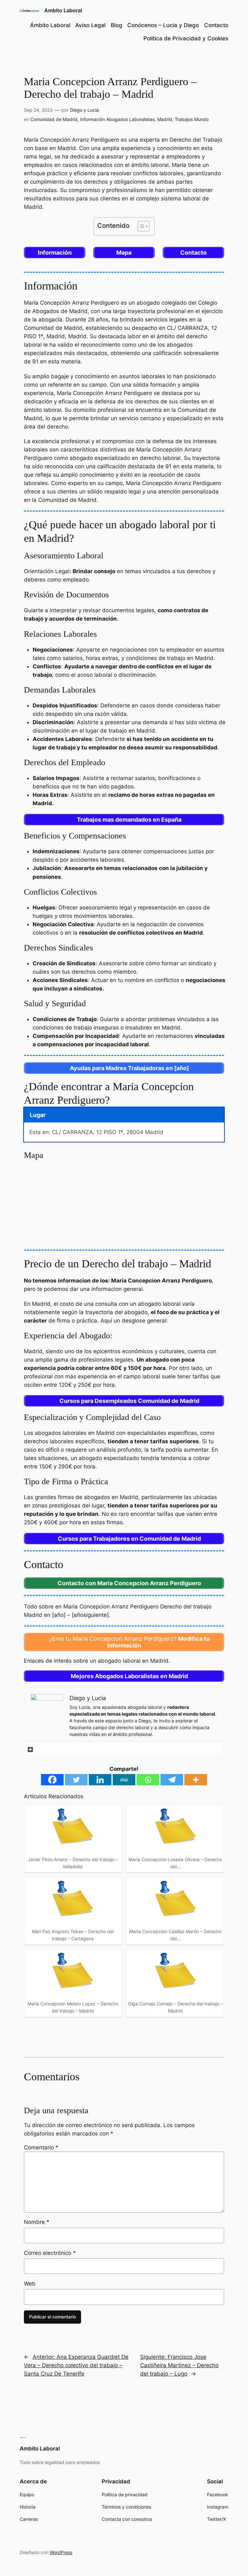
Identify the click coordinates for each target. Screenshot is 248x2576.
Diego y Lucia (84, 110)
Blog (117, 25)
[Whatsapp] (148, 1780)
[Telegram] (172, 1780)
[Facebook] (52, 1780)
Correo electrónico (50, 2253)
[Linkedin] (100, 1780)
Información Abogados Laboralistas (117, 119)
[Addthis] (30, 1750)
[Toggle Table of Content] (140, 226)
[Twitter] (76, 1780)
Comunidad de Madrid (54, 119)
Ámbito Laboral (50, 25)
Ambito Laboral (63, 10)
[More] (196, 1780)
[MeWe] (124, 1780)
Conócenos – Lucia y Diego (163, 25)
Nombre (37, 2222)
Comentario (41, 2147)
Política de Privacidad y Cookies (186, 38)
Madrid (165, 119)
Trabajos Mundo (192, 119)
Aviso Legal (90, 25)
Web (30, 2284)
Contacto (216, 25)
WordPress (61, 2552)
